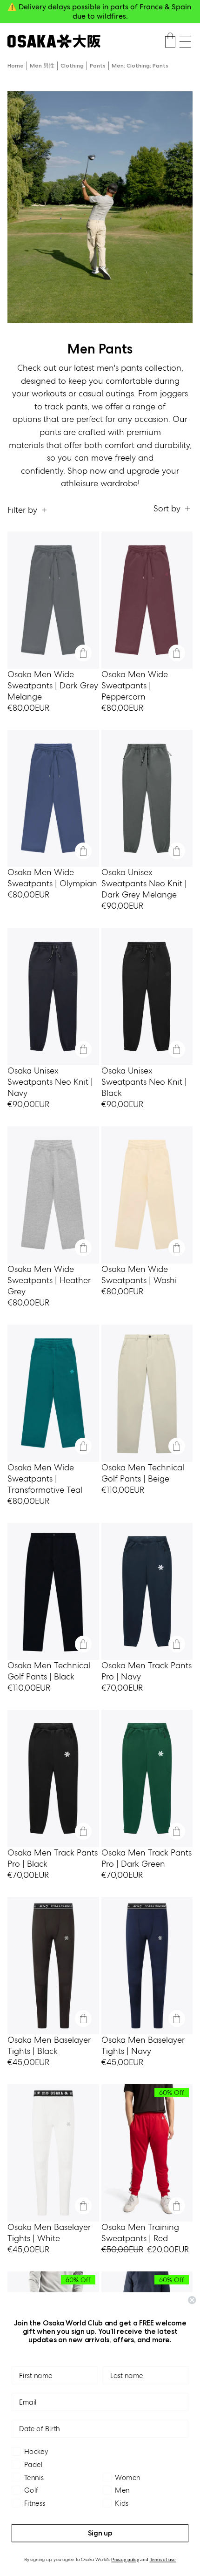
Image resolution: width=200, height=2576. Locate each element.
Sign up (100, 2533)
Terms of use (163, 2560)
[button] (185, 42)
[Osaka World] (54, 41)
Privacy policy (125, 2560)
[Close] (83, 653)
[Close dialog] (192, 2300)
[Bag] (170, 41)
